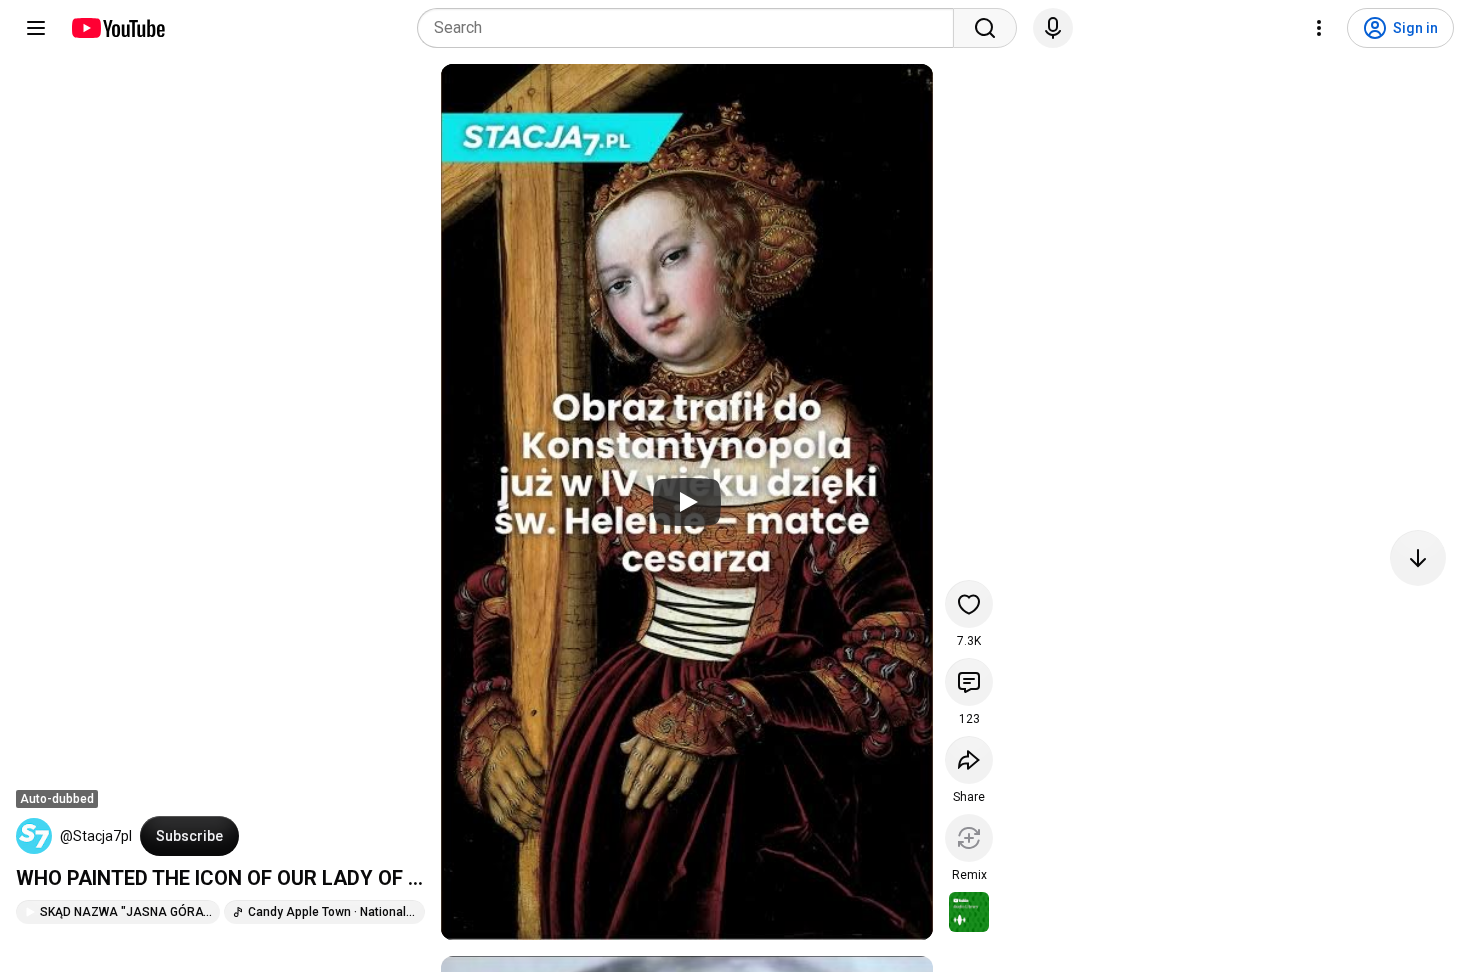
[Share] (969, 760)
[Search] (985, 28)
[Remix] (969, 838)
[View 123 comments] (969, 682)
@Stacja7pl (96, 836)
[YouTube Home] (117, 28)
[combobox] (691, 28)
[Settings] (1319, 28)
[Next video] (1418, 558)
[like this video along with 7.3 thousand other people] (969, 604)
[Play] (687, 502)
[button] (34, 836)
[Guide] (36, 28)
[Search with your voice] (1053, 28)
